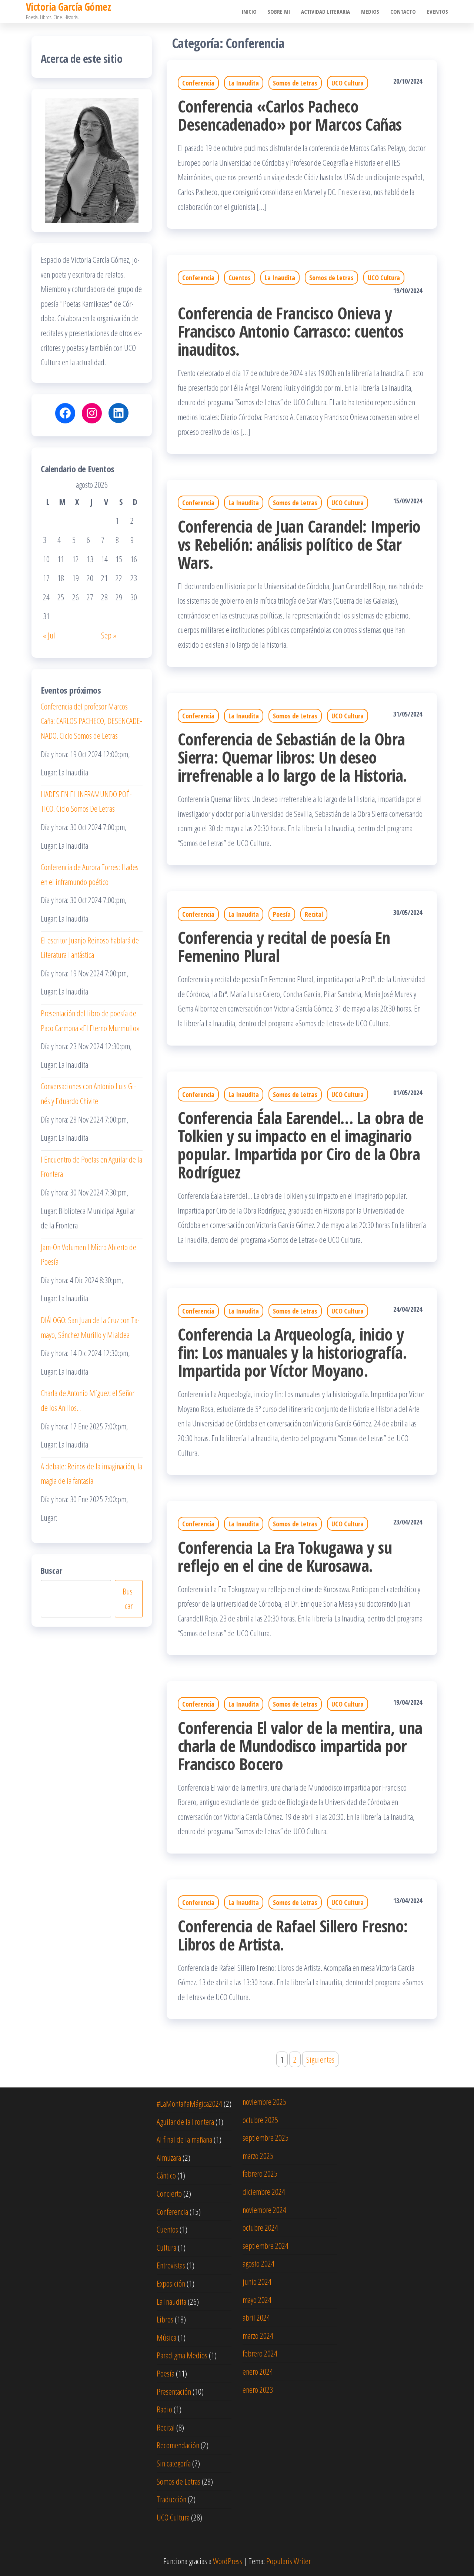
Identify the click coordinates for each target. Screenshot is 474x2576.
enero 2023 (258, 2389)
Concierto (169, 2193)
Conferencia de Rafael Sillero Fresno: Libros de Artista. (293, 1935)
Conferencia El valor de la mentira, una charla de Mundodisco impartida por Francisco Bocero (300, 1746)
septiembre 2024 (266, 2245)
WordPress (228, 2561)
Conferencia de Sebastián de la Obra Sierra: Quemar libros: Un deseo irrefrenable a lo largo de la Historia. (292, 757)
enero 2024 (258, 2371)
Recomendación (178, 2445)
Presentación (174, 2391)
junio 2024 (257, 2281)
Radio (164, 2409)
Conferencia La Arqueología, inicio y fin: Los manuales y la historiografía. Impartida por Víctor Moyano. (292, 1352)
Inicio (249, 11)
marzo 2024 (258, 2335)
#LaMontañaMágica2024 (189, 2103)
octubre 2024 (260, 2227)
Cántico (166, 2175)
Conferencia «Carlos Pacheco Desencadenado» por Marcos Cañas (290, 115)
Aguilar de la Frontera (185, 2121)
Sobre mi (279, 11)
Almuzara (169, 2157)
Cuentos (240, 278)
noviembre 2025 (264, 2102)
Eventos (438, 11)
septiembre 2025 (266, 2137)
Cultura (166, 2247)
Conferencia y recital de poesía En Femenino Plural (284, 946)
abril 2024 (256, 2317)
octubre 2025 (260, 2120)
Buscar (51, 1570)
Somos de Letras (295, 83)
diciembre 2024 (264, 2191)
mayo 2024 (257, 2300)
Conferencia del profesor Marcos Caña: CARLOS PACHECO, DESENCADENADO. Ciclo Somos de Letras (91, 721)
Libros (165, 2319)
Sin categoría (174, 2463)
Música (166, 2337)
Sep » (109, 635)
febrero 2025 (260, 2173)
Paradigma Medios (182, 2355)
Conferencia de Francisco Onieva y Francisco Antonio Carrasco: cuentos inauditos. (291, 331)
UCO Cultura (348, 83)
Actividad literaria (326, 11)
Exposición (171, 2283)
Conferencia (198, 83)
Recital (314, 914)
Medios (370, 11)
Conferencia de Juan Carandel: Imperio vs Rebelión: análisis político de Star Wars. (299, 544)
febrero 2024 (260, 2353)
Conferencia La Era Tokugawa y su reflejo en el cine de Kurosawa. (285, 1556)
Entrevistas (171, 2265)
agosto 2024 (258, 2263)
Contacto (403, 11)
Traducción (171, 2499)
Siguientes (320, 2059)
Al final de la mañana (184, 2139)
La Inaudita (244, 83)
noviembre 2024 (264, 2210)
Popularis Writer (288, 2561)
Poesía (282, 914)
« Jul (49, 635)
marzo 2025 (258, 2156)
